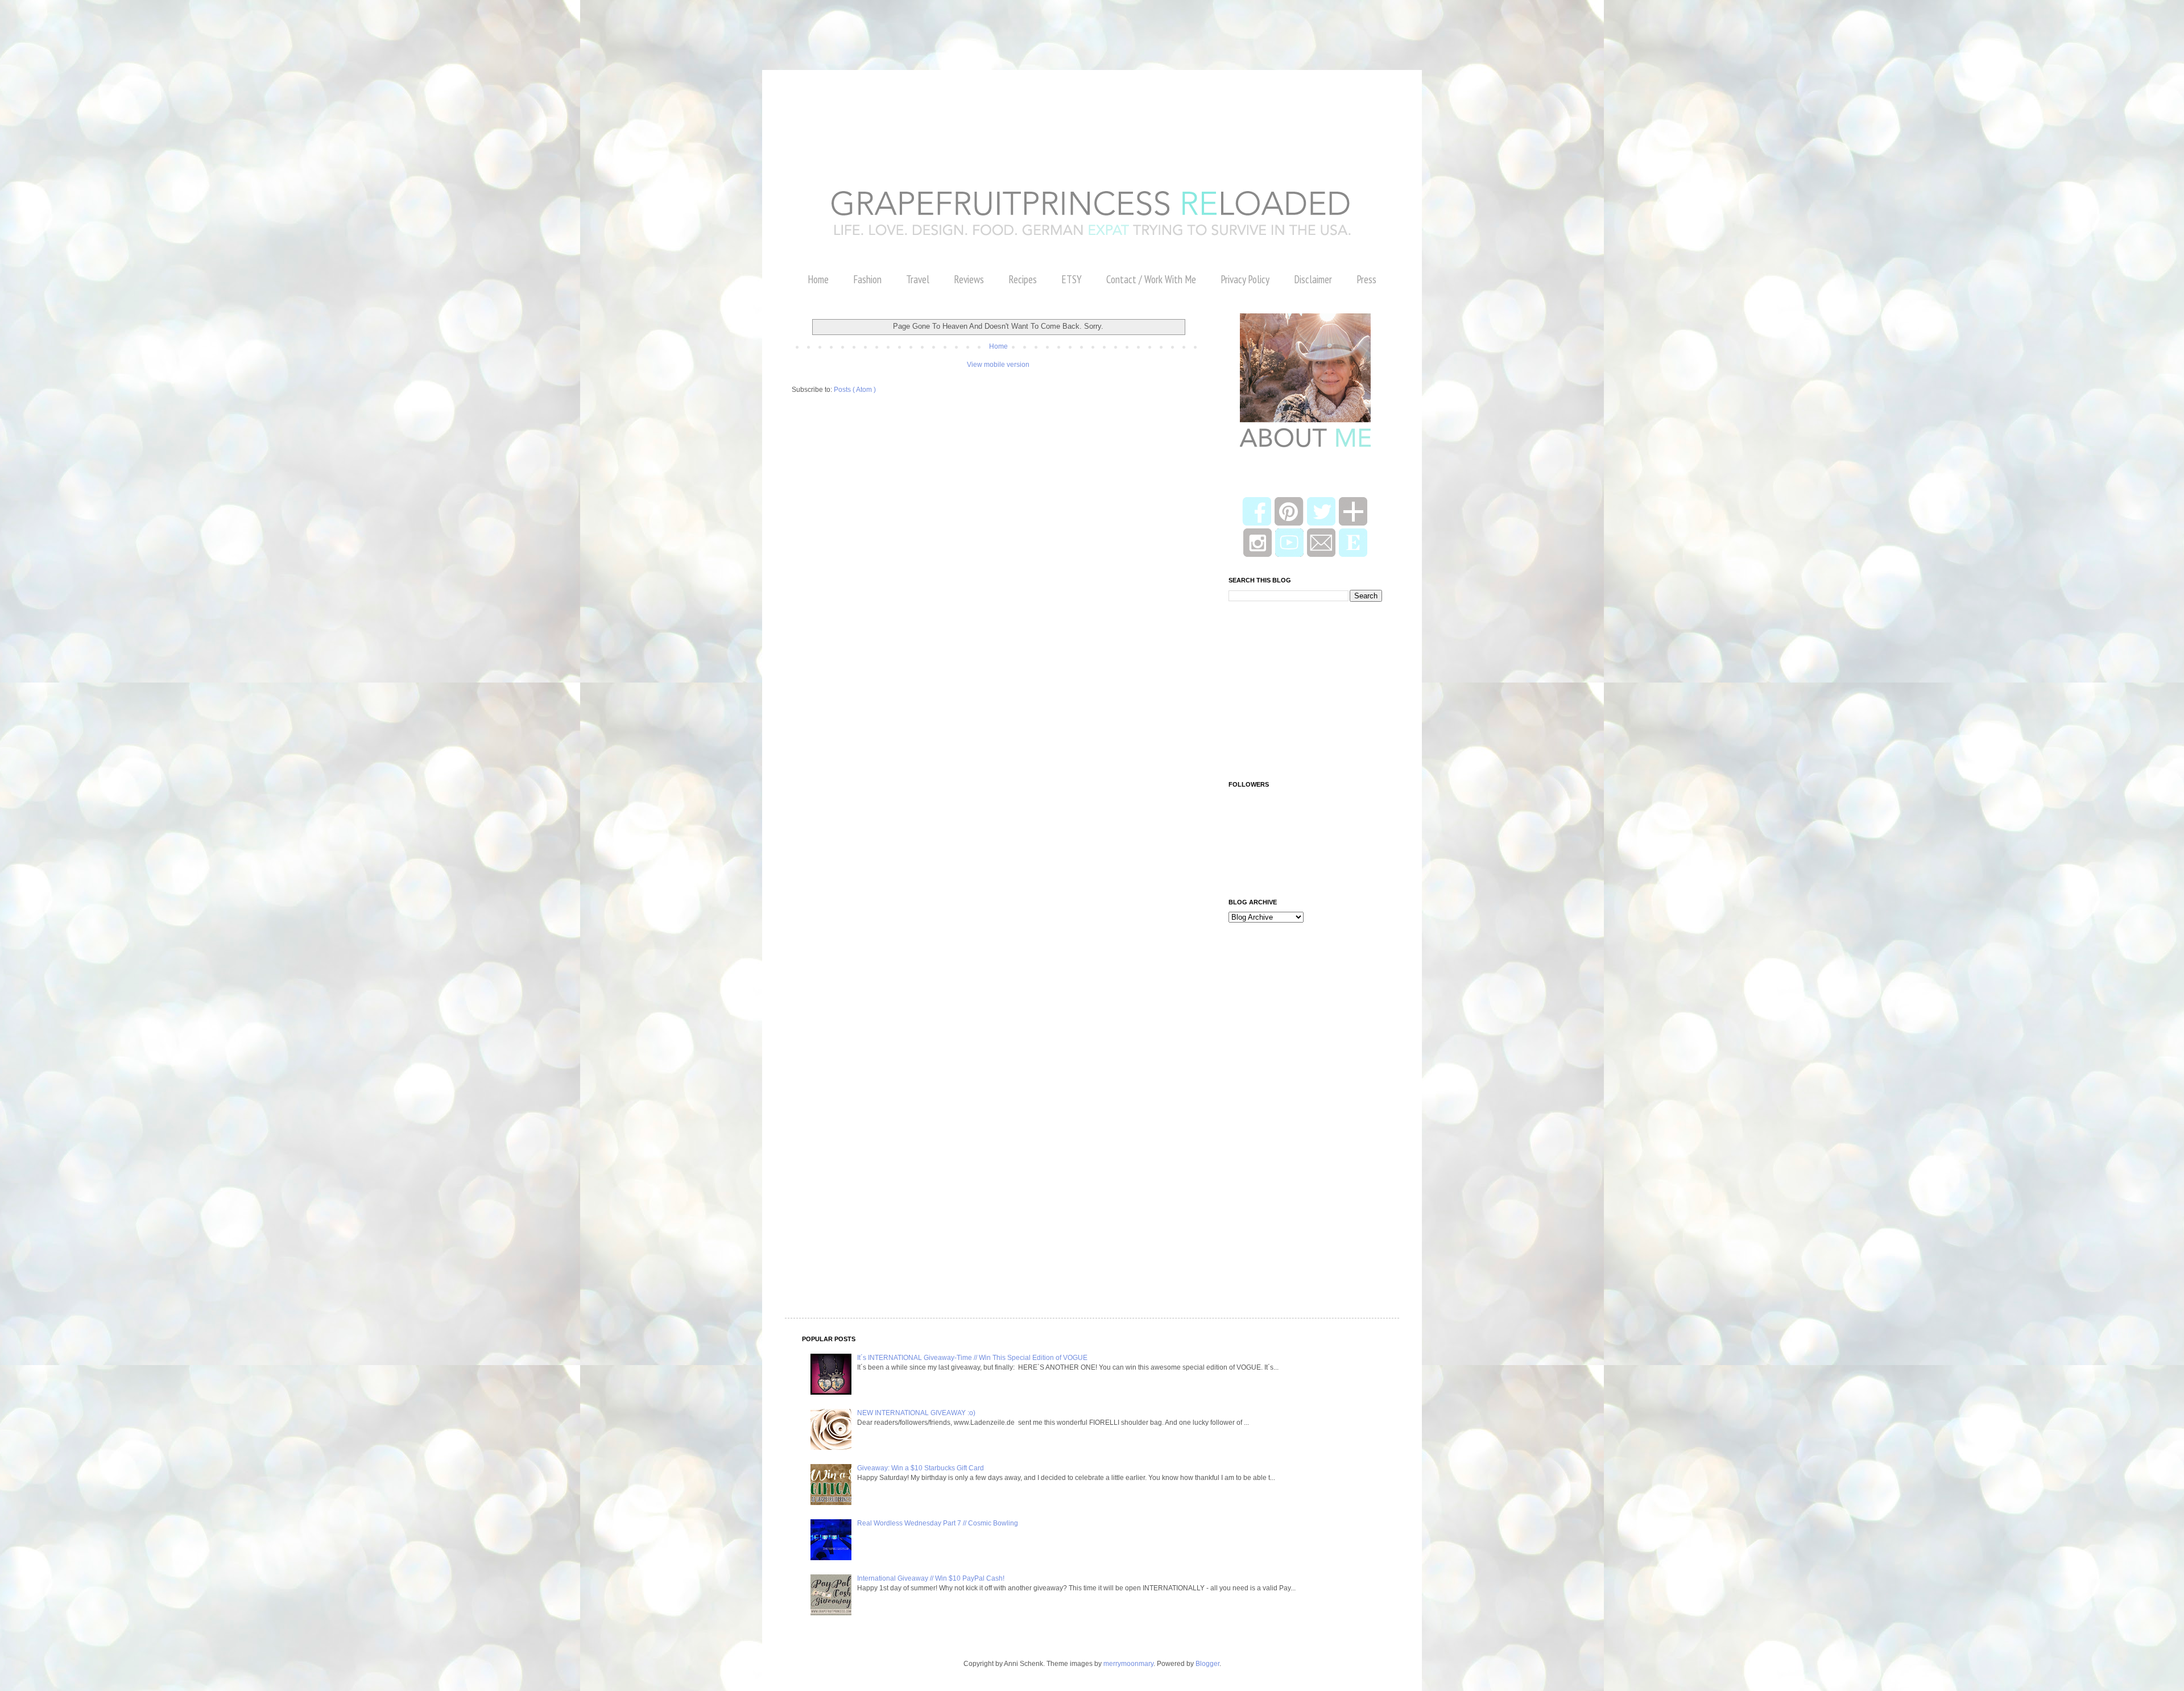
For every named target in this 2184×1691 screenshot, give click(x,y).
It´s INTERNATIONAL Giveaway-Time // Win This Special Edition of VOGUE (972, 1358)
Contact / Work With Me (1151, 279)
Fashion (867, 279)
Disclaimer (1313, 279)
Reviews (969, 279)
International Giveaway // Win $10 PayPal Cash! (931, 1578)
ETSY (1072, 279)
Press (1366, 279)
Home (818, 279)
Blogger (1207, 1664)
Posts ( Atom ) (855, 390)
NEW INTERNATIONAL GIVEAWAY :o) (916, 1413)
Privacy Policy (1245, 279)
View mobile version (998, 365)
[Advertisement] (207, 26)
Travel (918, 279)
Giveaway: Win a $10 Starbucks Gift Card (921, 1468)
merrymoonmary (1128, 1664)
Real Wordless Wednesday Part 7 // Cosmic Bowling (938, 1523)
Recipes (1023, 279)
